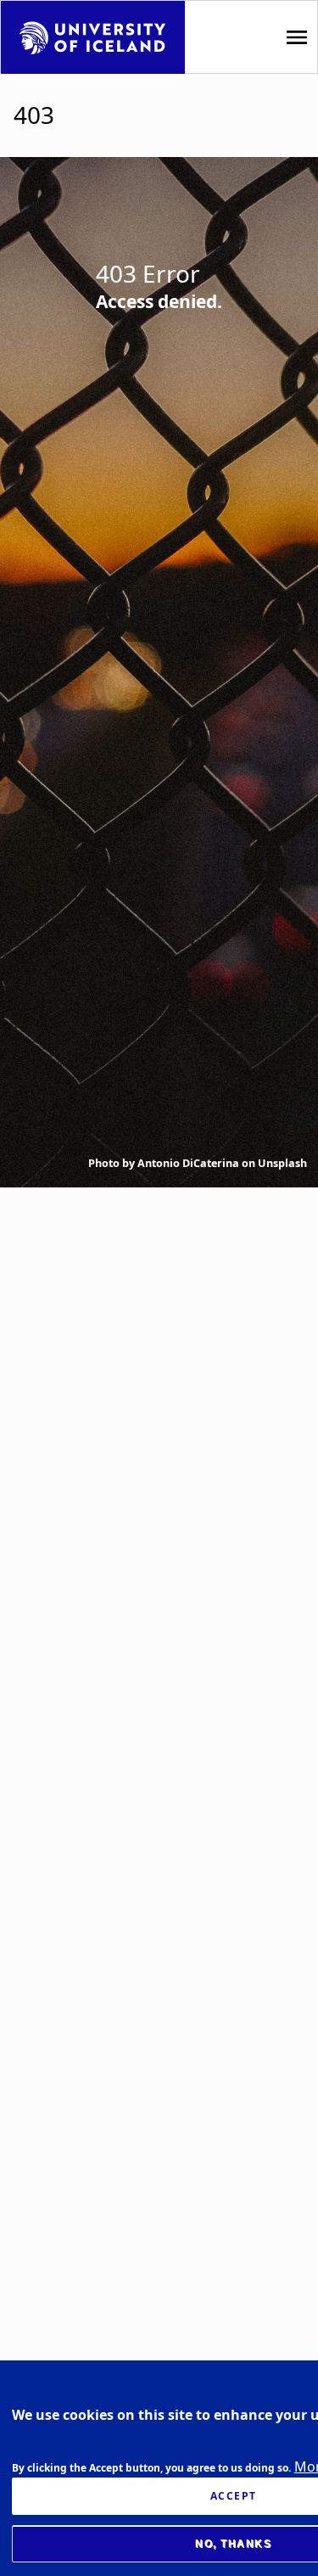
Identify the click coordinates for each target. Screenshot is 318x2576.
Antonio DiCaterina (188, 1163)
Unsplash (282, 1163)
